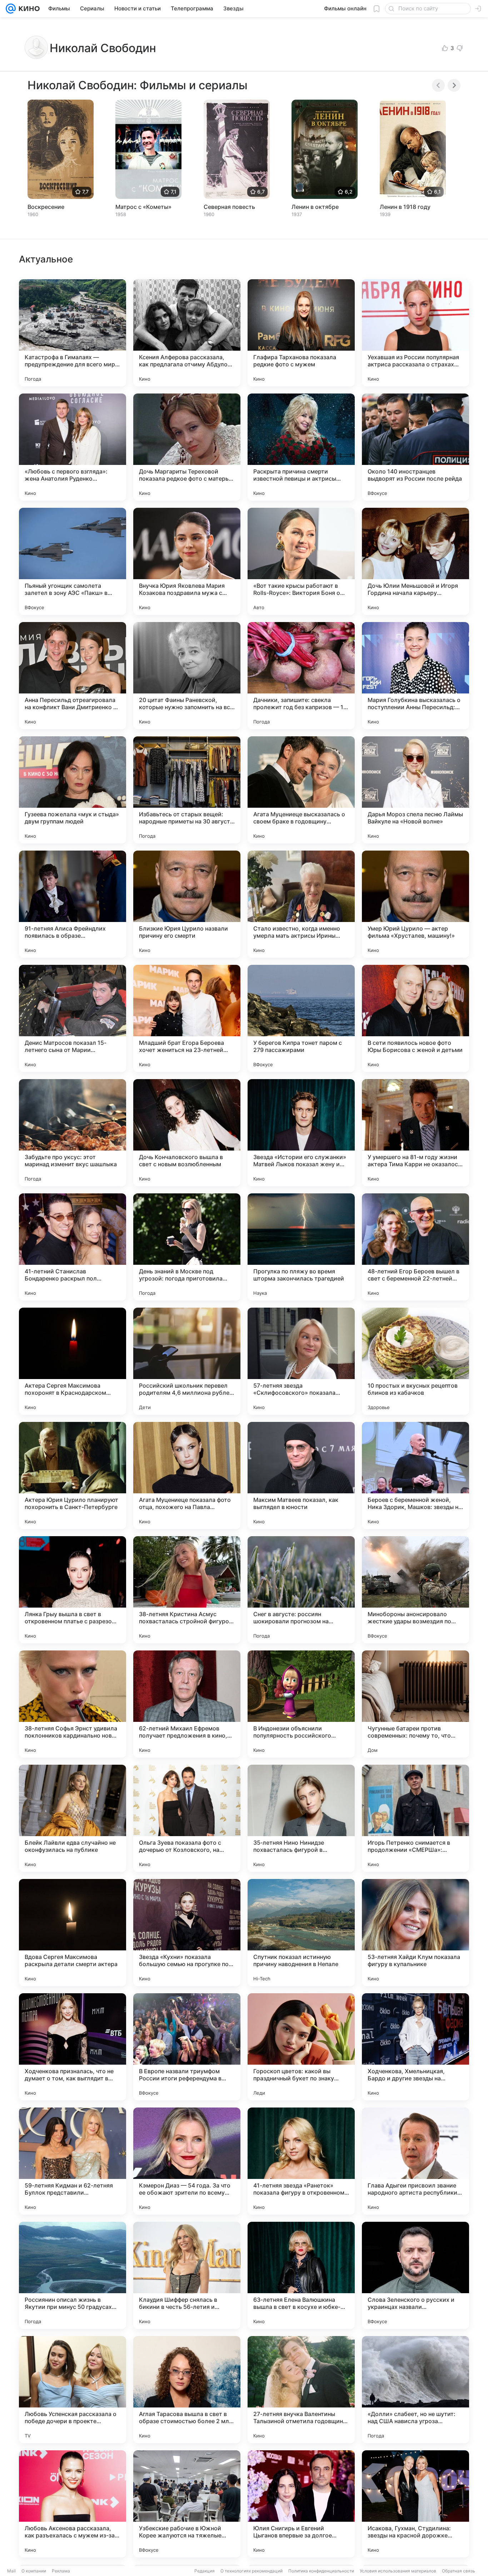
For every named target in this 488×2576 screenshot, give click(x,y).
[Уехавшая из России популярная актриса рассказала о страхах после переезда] (415, 333)
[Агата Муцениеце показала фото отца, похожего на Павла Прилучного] (187, 1475)
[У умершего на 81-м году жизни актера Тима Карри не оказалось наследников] (415, 1133)
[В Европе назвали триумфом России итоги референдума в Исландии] (187, 2047)
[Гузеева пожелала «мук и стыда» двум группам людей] (73, 790)
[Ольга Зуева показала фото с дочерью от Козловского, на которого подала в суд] (187, 1818)
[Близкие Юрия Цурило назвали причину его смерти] (187, 904)
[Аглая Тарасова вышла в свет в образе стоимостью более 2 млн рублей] (187, 2390)
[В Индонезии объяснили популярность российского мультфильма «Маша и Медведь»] (301, 1704)
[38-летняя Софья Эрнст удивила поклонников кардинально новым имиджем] (73, 1704)
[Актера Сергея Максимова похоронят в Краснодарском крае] (73, 1361)
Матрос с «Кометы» (143, 207)
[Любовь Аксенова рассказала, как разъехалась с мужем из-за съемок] (73, 2504)
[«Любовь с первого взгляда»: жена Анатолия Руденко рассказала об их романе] (73, 447)
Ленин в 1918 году (405, 207)
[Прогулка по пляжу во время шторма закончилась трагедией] (301, 1247)
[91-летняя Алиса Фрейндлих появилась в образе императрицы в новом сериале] (73, 904)
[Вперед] (454, 85)
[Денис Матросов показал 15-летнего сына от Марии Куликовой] (73, 1018)
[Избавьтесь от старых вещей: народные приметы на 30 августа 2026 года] (187, 790)
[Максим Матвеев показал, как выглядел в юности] (301, 1475)
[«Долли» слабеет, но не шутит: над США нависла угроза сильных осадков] (415, 2390)
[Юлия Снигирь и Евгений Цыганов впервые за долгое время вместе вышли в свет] (301, 2504)
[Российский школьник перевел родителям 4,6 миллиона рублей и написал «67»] (187, 1361)
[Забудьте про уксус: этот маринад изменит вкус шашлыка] (73, 1133)
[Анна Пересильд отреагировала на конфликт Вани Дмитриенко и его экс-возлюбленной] (73, 676)
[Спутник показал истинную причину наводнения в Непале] (301, 1933)
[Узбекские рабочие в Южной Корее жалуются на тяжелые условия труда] (187, 2504)
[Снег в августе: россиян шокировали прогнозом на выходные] (301, 1590)
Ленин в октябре (315, 207)
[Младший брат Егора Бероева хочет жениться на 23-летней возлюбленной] (187, 1018)
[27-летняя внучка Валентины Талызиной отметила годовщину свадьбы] (301, 2390)
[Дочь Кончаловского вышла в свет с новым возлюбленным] (187, 1133)
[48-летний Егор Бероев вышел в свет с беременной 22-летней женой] (415, 1247)
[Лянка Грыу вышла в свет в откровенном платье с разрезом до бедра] (73, 1590)
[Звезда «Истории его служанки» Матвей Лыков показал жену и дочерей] (301, 1133)
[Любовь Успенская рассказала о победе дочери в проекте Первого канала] (73, 2390)
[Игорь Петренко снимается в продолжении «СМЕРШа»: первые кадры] (415, 1818)
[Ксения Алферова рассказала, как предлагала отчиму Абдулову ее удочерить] (187, 333)
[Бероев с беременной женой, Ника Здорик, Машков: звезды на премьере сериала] (415, 1475)
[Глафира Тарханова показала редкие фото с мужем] (301, 333)
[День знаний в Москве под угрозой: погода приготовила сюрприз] (187, 1247)
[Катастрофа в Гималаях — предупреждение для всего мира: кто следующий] (73, 333)
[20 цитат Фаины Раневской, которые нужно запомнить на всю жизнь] (187, 676)
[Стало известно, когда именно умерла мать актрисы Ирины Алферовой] (301, 904)
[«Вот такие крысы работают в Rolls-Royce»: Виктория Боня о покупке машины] (301, 561)
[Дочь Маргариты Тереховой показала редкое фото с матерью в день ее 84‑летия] (187, 447)
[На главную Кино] (28, 9)
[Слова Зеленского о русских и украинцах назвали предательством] (415, 2275)
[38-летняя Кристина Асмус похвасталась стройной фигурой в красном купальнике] (187, 1590)
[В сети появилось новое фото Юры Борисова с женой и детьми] (415, 1018)
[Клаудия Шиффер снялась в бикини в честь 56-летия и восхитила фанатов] (187, 2275)
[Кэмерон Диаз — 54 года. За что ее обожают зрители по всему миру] (187, 2161)
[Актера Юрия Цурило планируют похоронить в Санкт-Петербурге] (73, 1475)
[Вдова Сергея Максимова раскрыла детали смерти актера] (73, 1933)
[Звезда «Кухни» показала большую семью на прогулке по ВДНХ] (187, 1933)
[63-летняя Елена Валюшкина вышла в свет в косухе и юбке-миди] (301, 2275)
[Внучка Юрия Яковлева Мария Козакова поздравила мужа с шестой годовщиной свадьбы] (187, 561)
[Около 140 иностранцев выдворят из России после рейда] (415, 447)
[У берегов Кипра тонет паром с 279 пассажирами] (301, 1018)
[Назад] (438, 85)
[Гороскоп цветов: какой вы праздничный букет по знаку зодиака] (301, 2047)
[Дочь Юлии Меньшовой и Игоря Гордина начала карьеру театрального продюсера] (415, 561)
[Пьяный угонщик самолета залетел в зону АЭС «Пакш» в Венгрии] (73, 561)
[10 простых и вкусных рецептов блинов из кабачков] (415, 1361)
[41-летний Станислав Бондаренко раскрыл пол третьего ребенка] (73, 1247)
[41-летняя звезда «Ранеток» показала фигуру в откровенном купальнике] (301, 2161)
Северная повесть (229, 207)
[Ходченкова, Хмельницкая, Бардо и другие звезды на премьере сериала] (415, 2047)
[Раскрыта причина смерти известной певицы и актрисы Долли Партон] (301, 447)
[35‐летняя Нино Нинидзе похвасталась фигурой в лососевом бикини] (301, 1818)
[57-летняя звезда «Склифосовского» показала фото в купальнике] (301, 1361)
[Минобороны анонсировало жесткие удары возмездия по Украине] (415, 1590)
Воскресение (46, 207)
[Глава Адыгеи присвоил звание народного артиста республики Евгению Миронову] (415, 2161)
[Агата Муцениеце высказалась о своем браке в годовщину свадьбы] (301, 790)
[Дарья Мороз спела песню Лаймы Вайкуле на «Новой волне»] (415, 790)
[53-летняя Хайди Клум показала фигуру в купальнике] (415, 1933)
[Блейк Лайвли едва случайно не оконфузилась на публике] (73, 1818)
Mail (11, 2571)
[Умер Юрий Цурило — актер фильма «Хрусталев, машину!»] (415, 904)
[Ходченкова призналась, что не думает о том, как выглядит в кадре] (73, 2047)
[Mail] (11, 9)
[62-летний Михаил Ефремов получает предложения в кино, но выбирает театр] (187, 1704)
